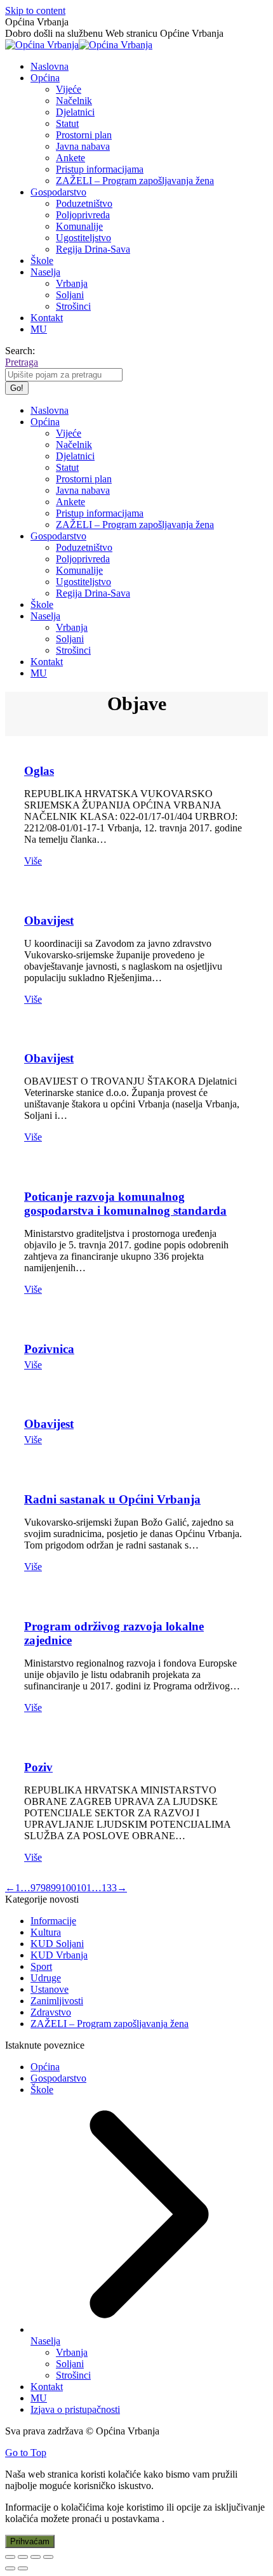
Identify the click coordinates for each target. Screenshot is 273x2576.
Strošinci (73, 2375)
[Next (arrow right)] (23, 2568)
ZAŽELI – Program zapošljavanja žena (110, 2024)
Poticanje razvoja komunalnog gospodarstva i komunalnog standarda (125, 1204)
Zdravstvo (51, 2012)
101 (84, 1888)
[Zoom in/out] (48, 2557)
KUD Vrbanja (59, 1955)
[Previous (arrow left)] (10, 2568)
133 (109, 1888)
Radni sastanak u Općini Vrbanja (112, 1499)
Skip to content (35, 10)
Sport (41, 1966)
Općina (45, 2067)
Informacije (53, 1921)
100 (69, 1888)
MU (39, 2398)
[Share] (23, 2557)
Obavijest (49, 921)
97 (36, 1888)
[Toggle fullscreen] (36, 2557)
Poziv (38, 1767)
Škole (42, 2090)
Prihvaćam (30, 2541)
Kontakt (47, 2387)
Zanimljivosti (57, 2001)
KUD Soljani (57, 1944)
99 (56, 1888)
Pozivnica (49, 1349)
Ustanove (50, 1989)
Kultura (46, 1932)
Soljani (70, 2364)
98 (46, 1888)
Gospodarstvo (58, 2078)
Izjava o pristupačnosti (75, 2409)
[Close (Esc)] (10, 2557)
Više (33, 861)
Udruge (46, 1978)
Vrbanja (72, 2352)
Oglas (39, 771)
